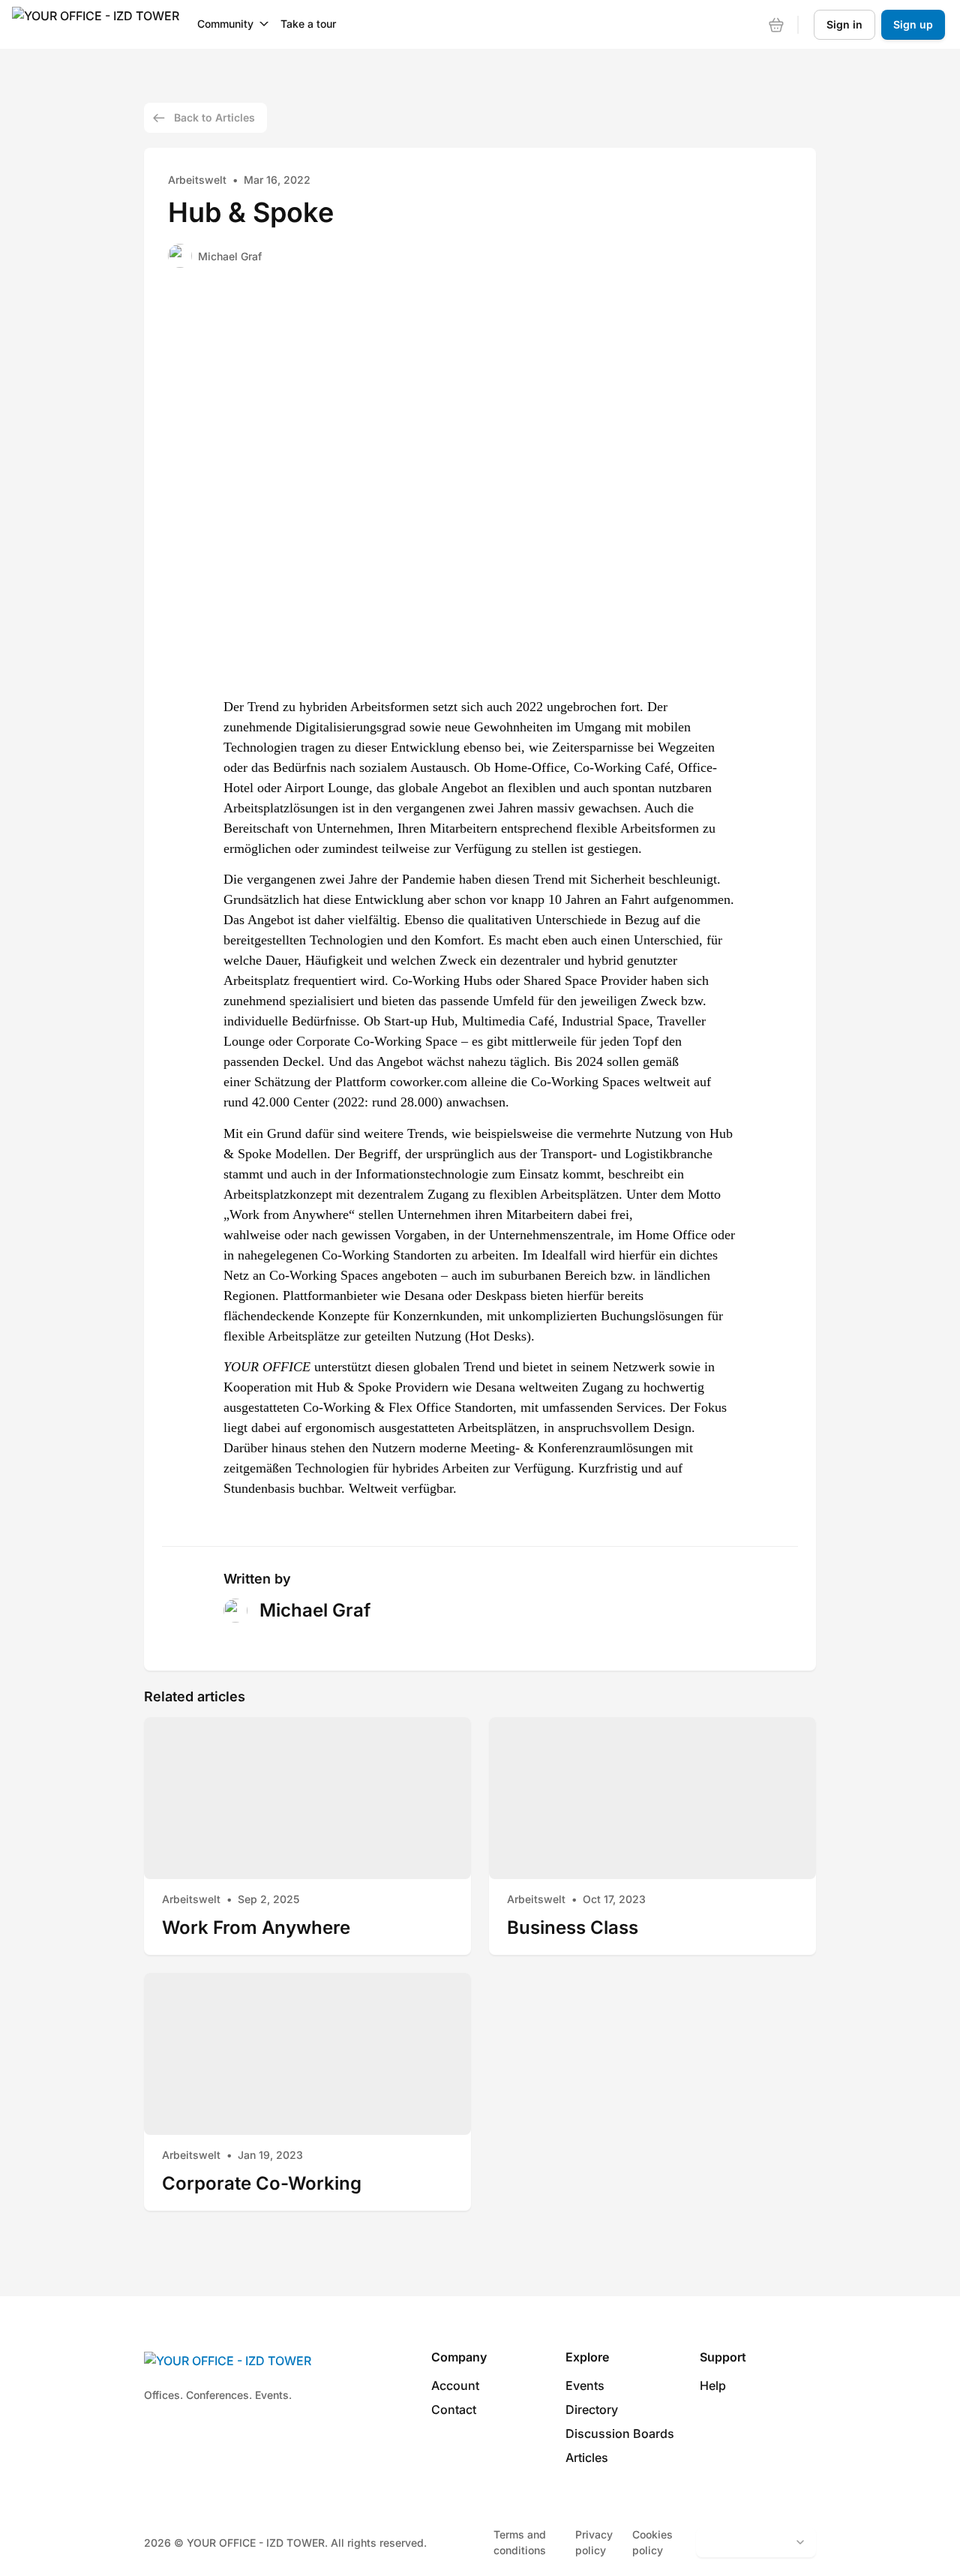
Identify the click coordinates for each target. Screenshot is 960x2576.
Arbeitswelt (197, 180)
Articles (587, 2457)
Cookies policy (652, 2542)
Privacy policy (594, 2542)
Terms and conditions (520, 2542)
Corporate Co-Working (262, 2183)
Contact (454, 2409)
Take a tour (308, 24)
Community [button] (225, 24)
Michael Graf (230, 256)
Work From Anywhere (256, 1927)
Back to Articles (214, 117)
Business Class (573, 1927)
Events (585, 2385)
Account (455, 2385)
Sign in (844, 24)
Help (713, 2385)
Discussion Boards (620, 2433)
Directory (592, 2409)
